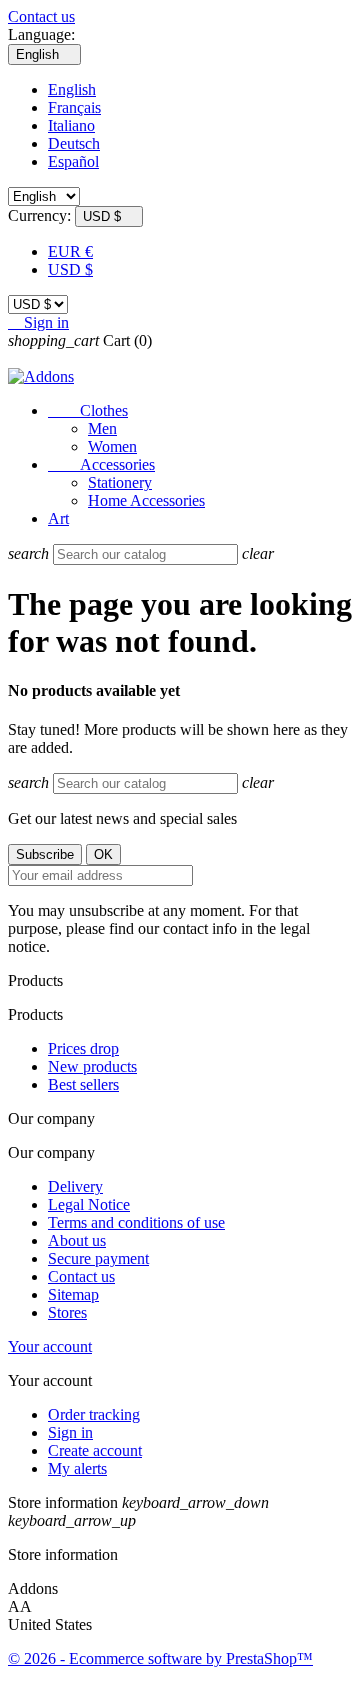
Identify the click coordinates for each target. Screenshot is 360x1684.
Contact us (41, 16)
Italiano (71, 125)
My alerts (77, 1468)
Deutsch (74, 143)
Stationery (120, 482)
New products (92, 1066)
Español (73, 161)
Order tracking (94, 1414)
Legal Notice (89, 1204)
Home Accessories (146, 500)
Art (58, 518)
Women (112, 446)
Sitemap (73, 1294)
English (72, 89)
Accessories (101, 464)
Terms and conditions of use (136, 1222)
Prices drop (83, 1048)
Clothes (88, 410)
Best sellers (83, 1084)
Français (74, 107)
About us (77, 1240)
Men (102, 428)
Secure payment (98, 1258)
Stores (67, 1312)
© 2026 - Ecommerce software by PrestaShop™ (160, 1658)
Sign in (70, 1432)
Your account (50, 1346)
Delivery (75, 1186)
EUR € (70, 251)
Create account (95, 1450)
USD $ (70, 269)
